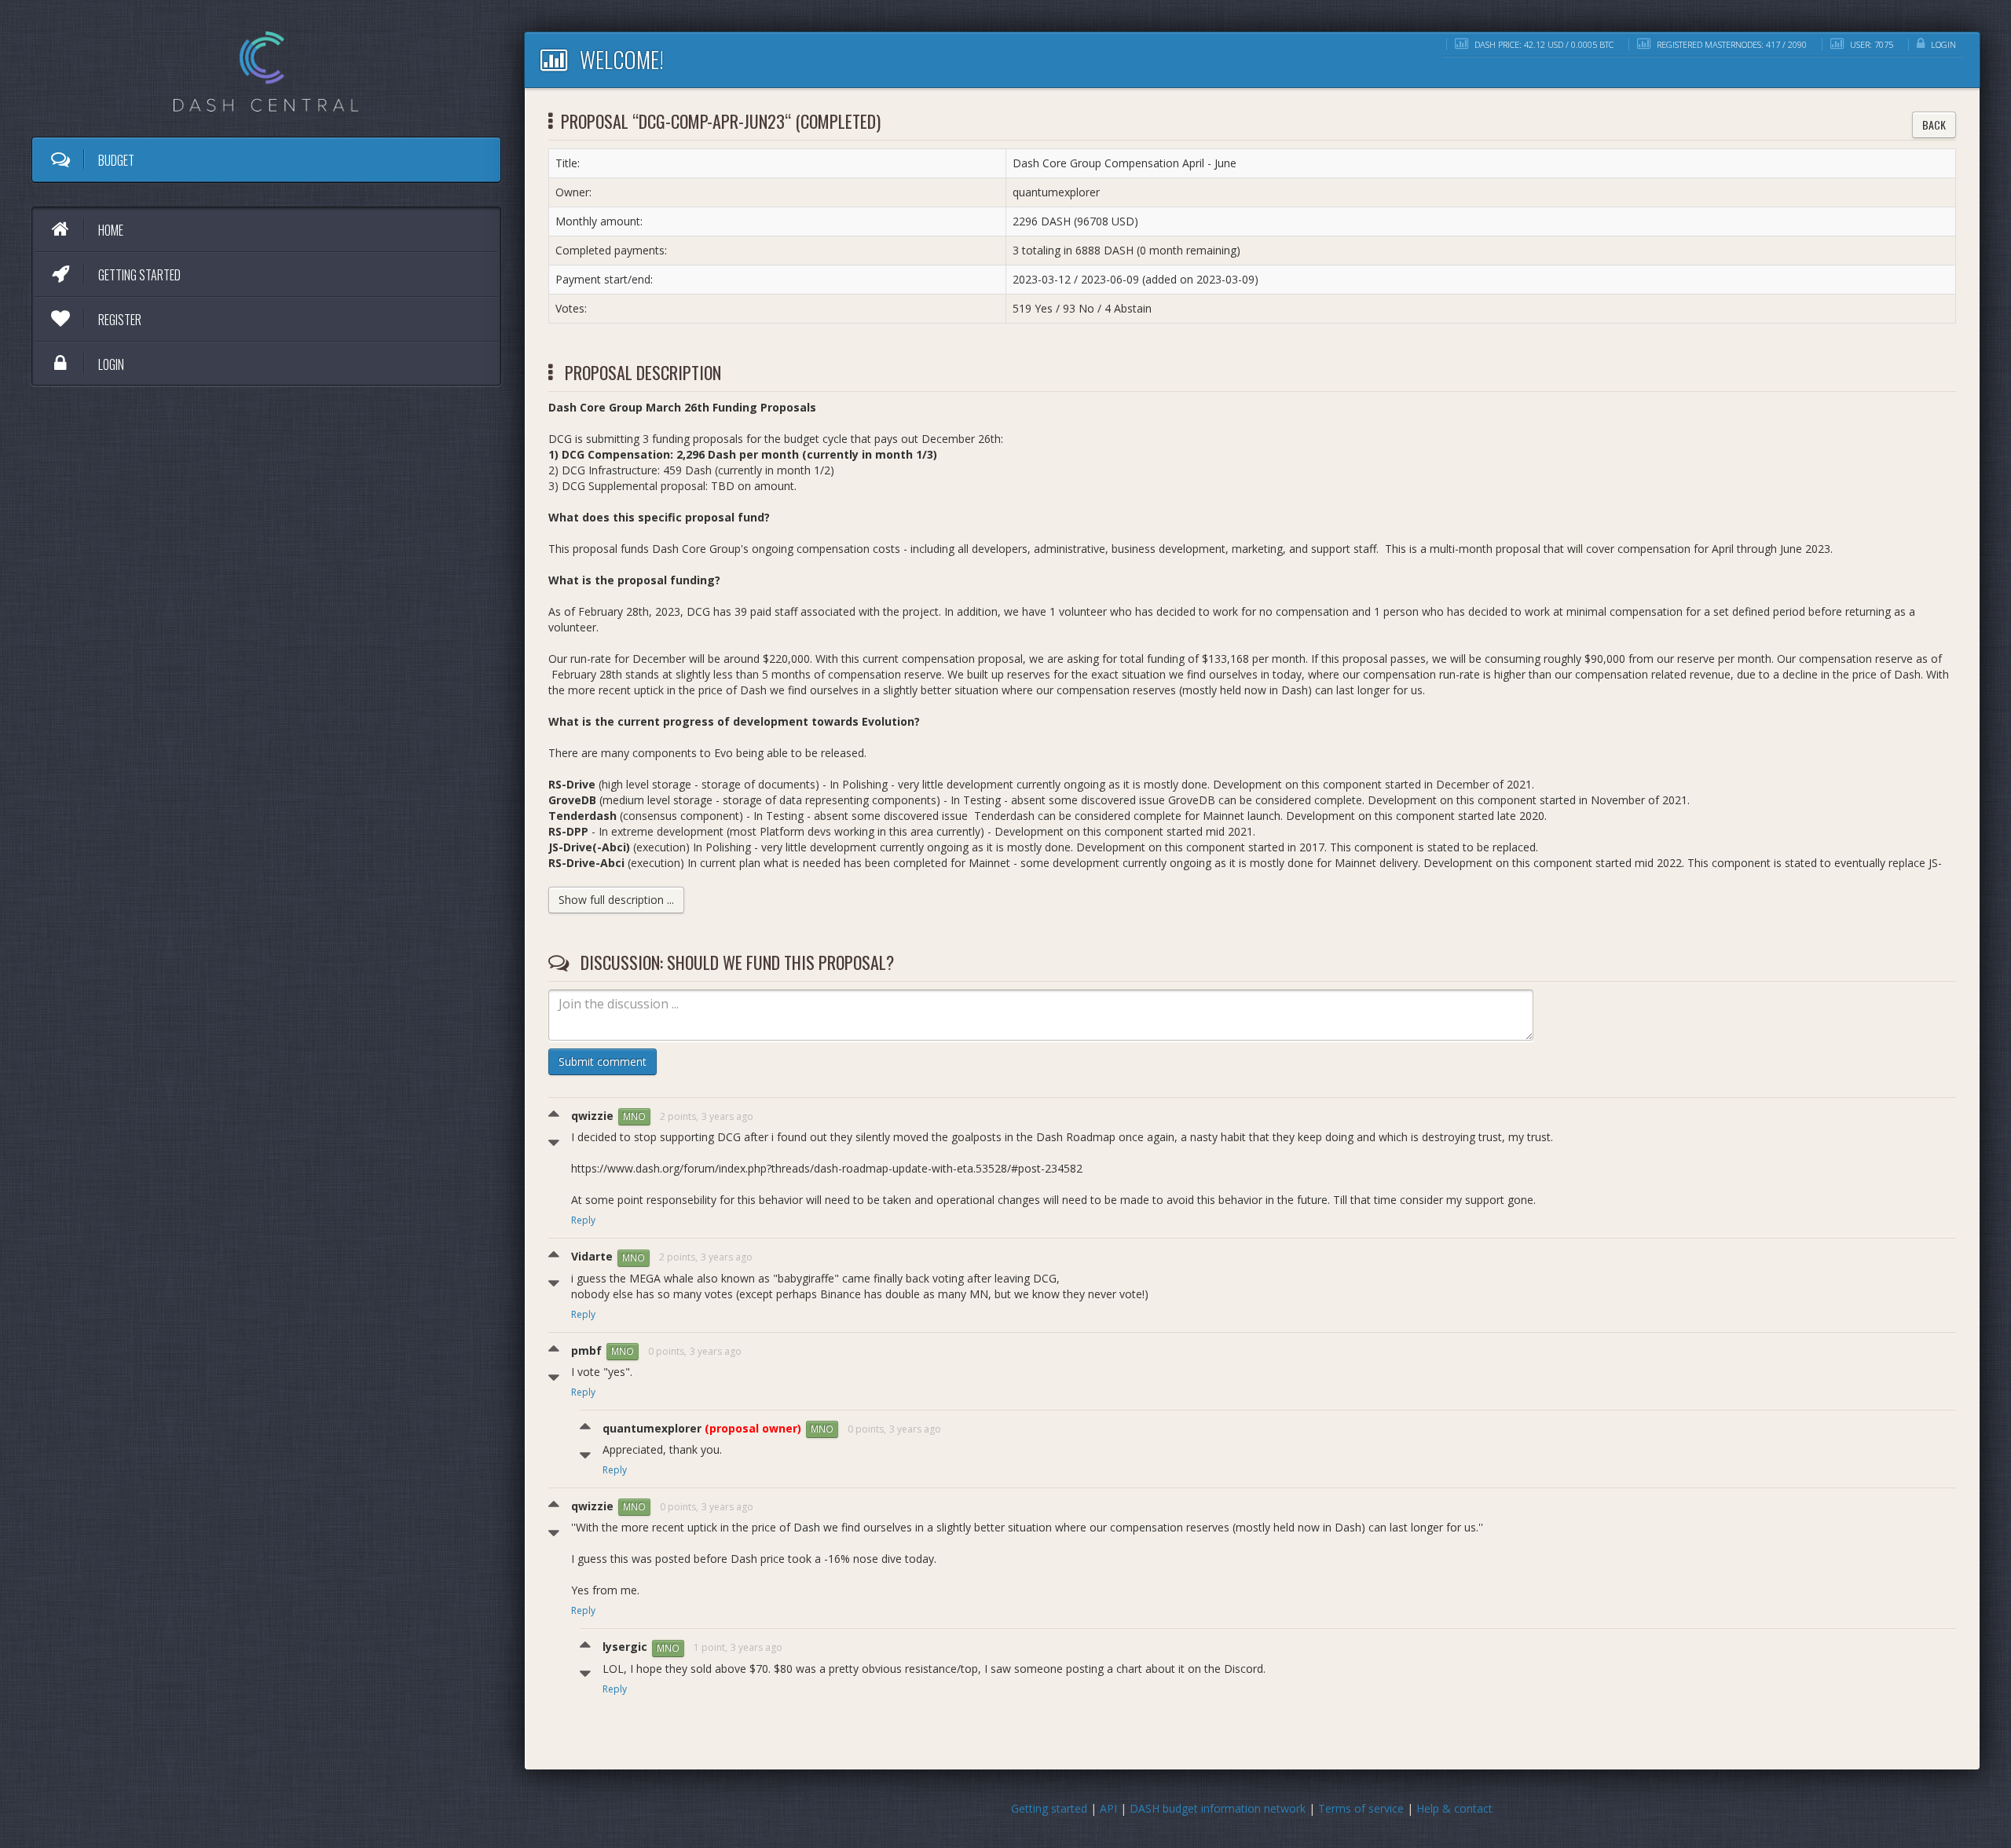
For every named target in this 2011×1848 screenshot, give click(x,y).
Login (110, 364)
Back (1934, 124)
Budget (115, 160)
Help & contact (1454, 1808)
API (1108, 1808)
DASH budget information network (1218, 1808)
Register (119, 320)
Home (110, 230)
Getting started (138, 275)
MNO (634, 1116)
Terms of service (1361, 1808)
